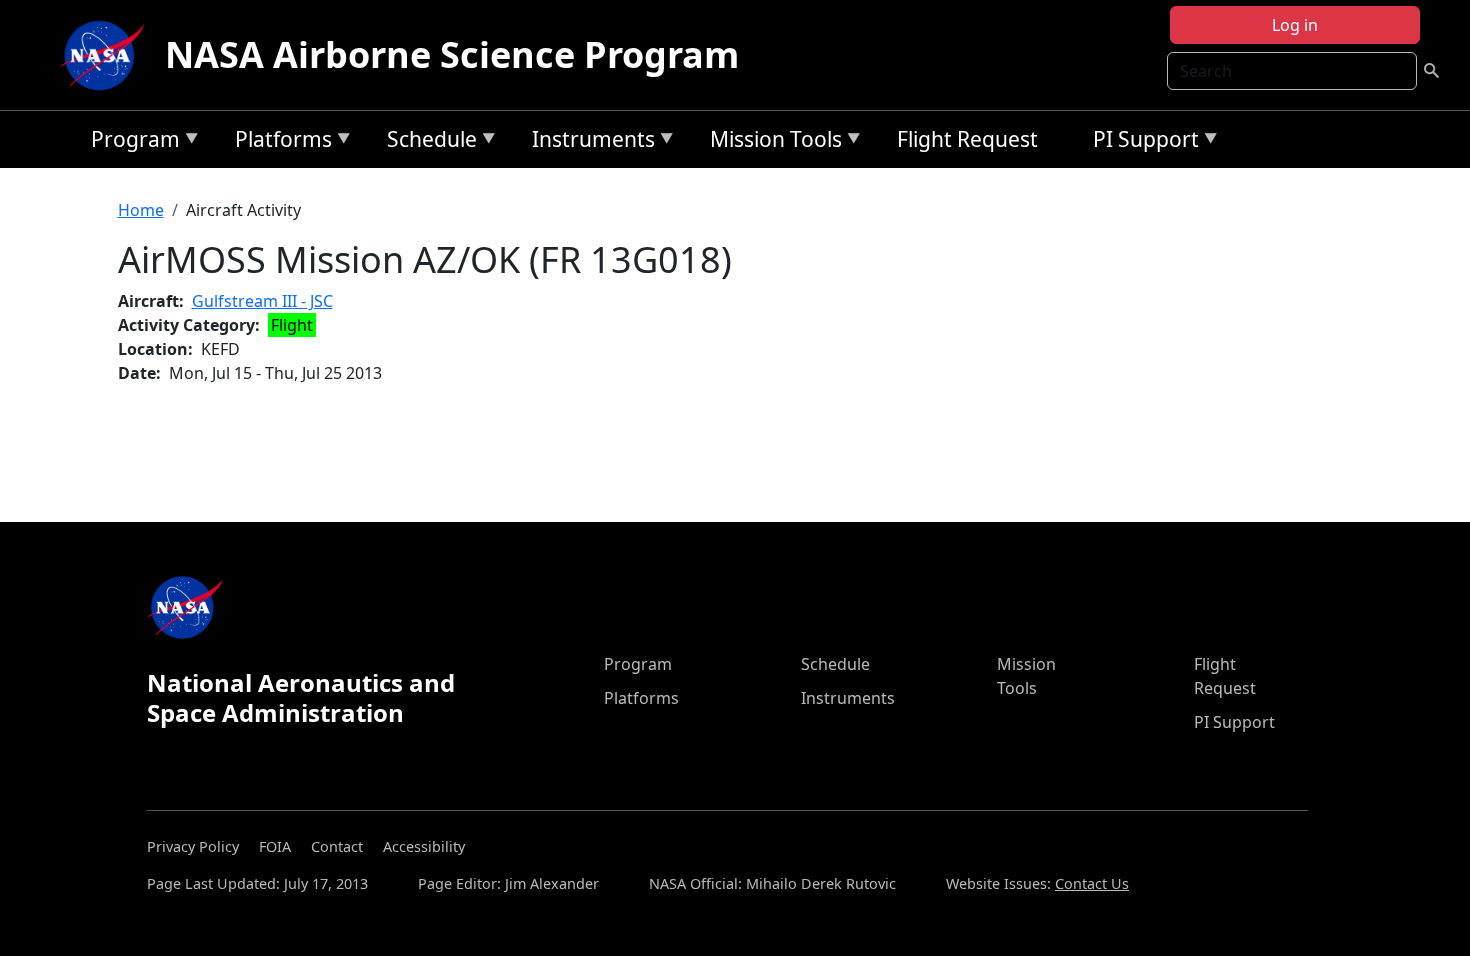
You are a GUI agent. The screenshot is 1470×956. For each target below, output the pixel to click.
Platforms (278, 142)
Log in (1295, 25)
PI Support (1141, 142)
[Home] (107, 55)
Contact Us (1092, 883)
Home (141, 210)
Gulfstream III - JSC (262, 301)
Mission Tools (771, 142)
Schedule (427, 142)
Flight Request (967, 139)
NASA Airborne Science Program (452, 54)
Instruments (588, 142)
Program (130, 142)
